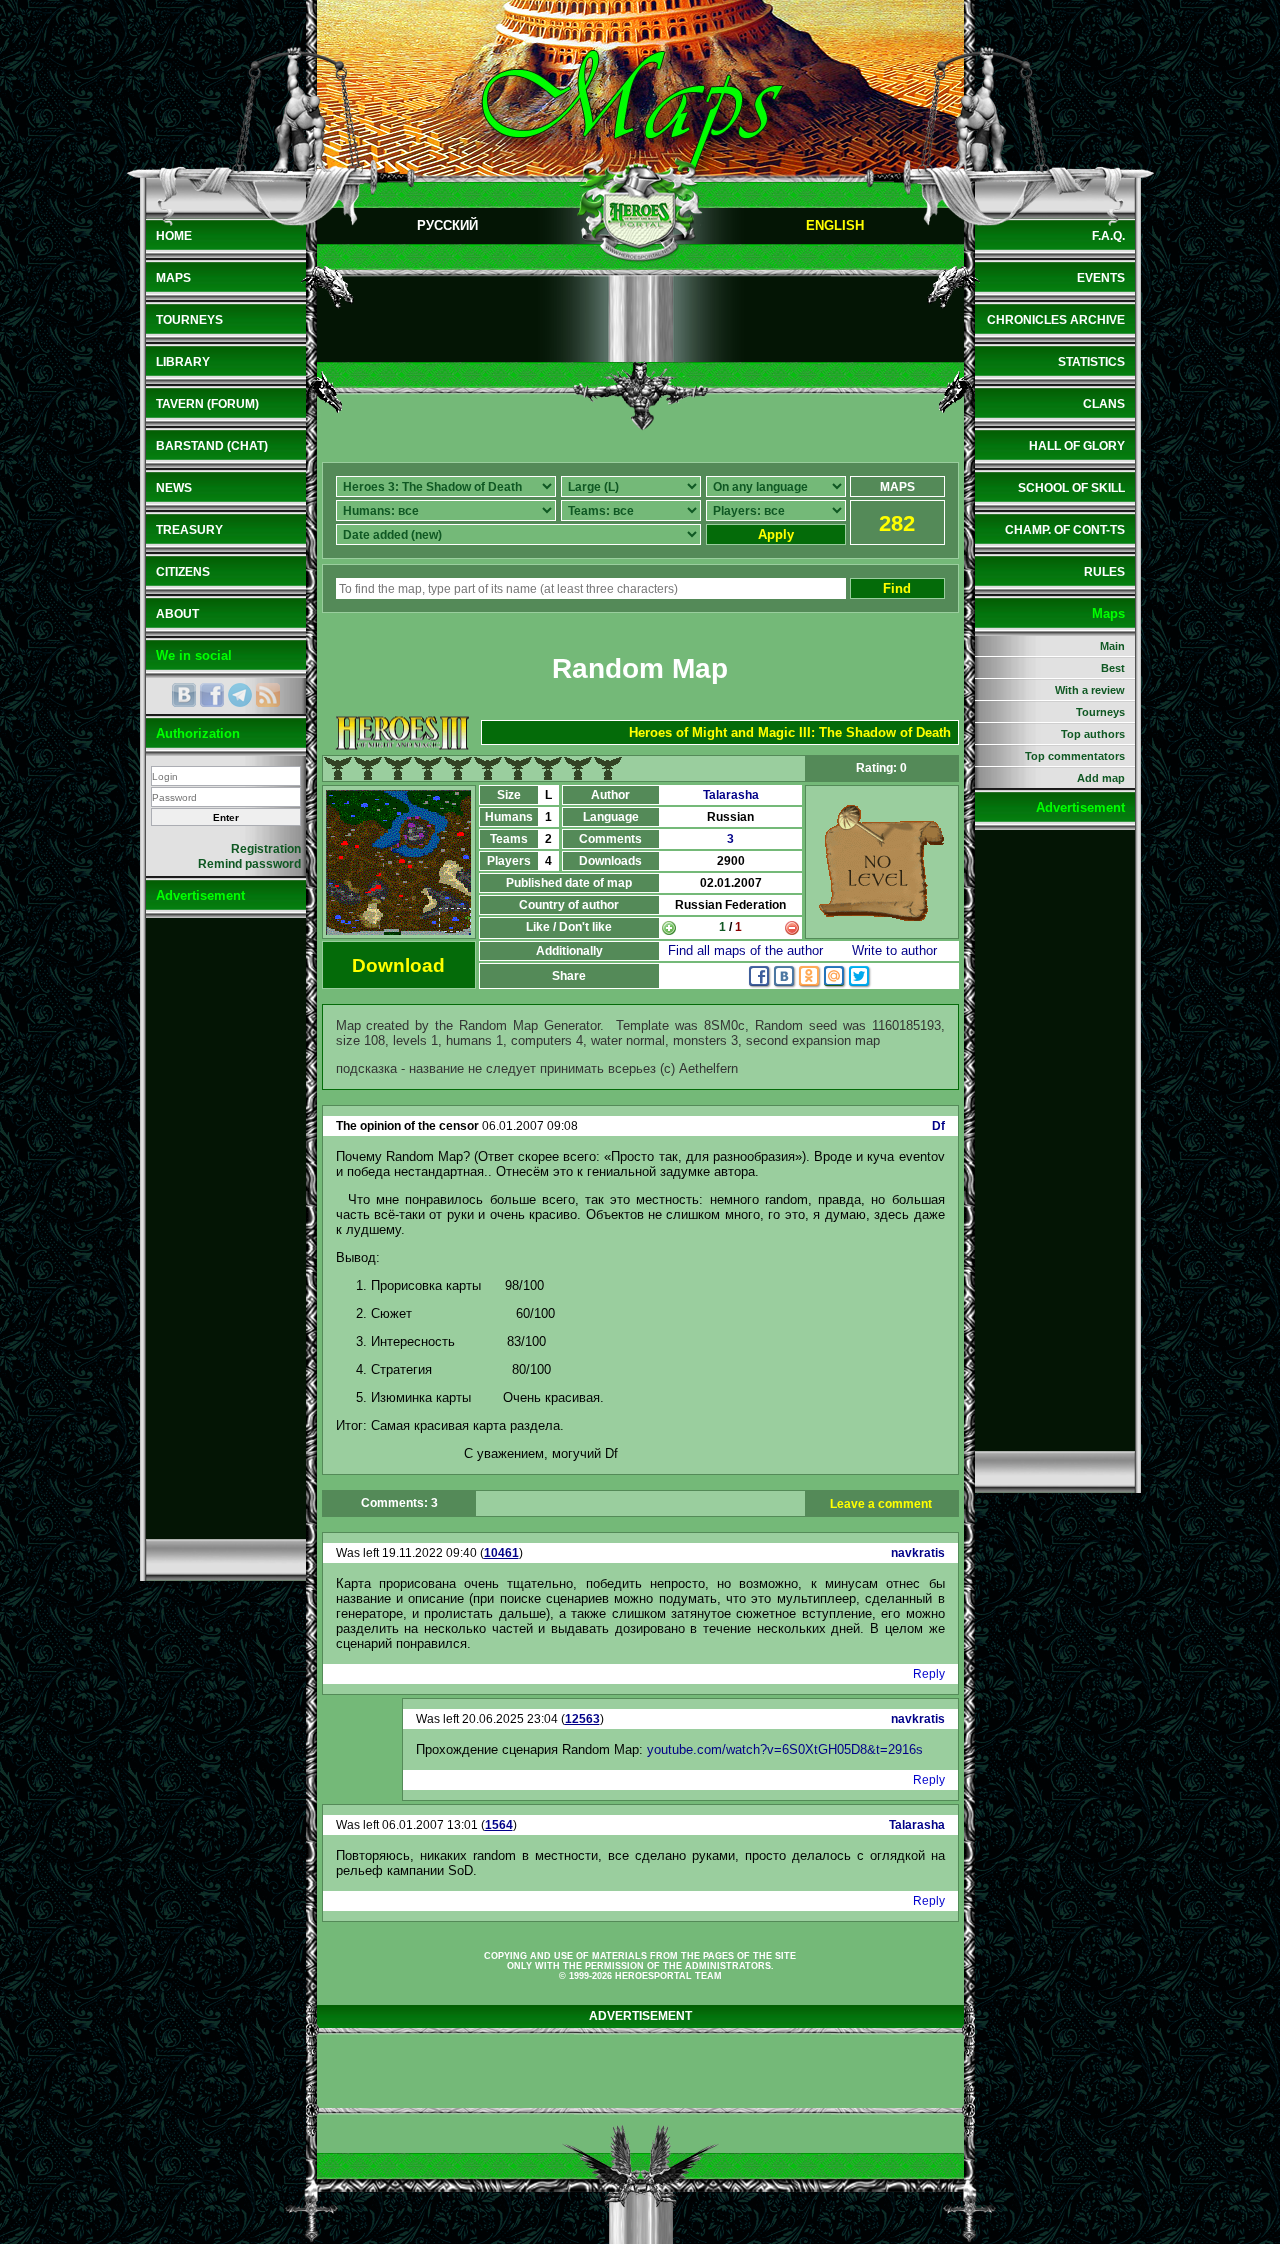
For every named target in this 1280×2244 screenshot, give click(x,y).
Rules (1104, 572)
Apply (776, 534)
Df (938, 1126)
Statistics (1091, 362)
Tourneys (189, 320)
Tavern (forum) (207, 404)
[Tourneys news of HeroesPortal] (268, 695)
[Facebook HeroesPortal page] (212, 695)
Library (183, 362)
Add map (1101, 778)
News (174, 488)
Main (1112, 646)
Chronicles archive (1056, 320)
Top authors (1093, 734)
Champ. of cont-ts (1065, 530)
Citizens (183, 572)
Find (897, 588)
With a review (1090, 690)
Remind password (249, 864)
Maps (173, 278)
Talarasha (731, 795)
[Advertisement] (226, 1228)
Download (398, 965)
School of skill (1071, 488)
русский (447, 225)
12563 (582, 1719)
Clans (1104, 404)
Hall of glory (1077, 446)
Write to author (894, 950)
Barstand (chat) (212, 446)
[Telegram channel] (240, 695)
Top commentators (1075, 756)
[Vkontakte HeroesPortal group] (184, 695)
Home (174, 236)
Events (1101, 278)
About (177, 614)
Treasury (189, 530)
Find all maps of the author (745, 950)
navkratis (918, 1553)
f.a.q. (1108, 236)
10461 (501, 1553)
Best (1113, 668)
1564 (499, 1825)
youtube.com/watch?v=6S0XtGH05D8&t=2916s (785, 1749)
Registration (266, 849)
